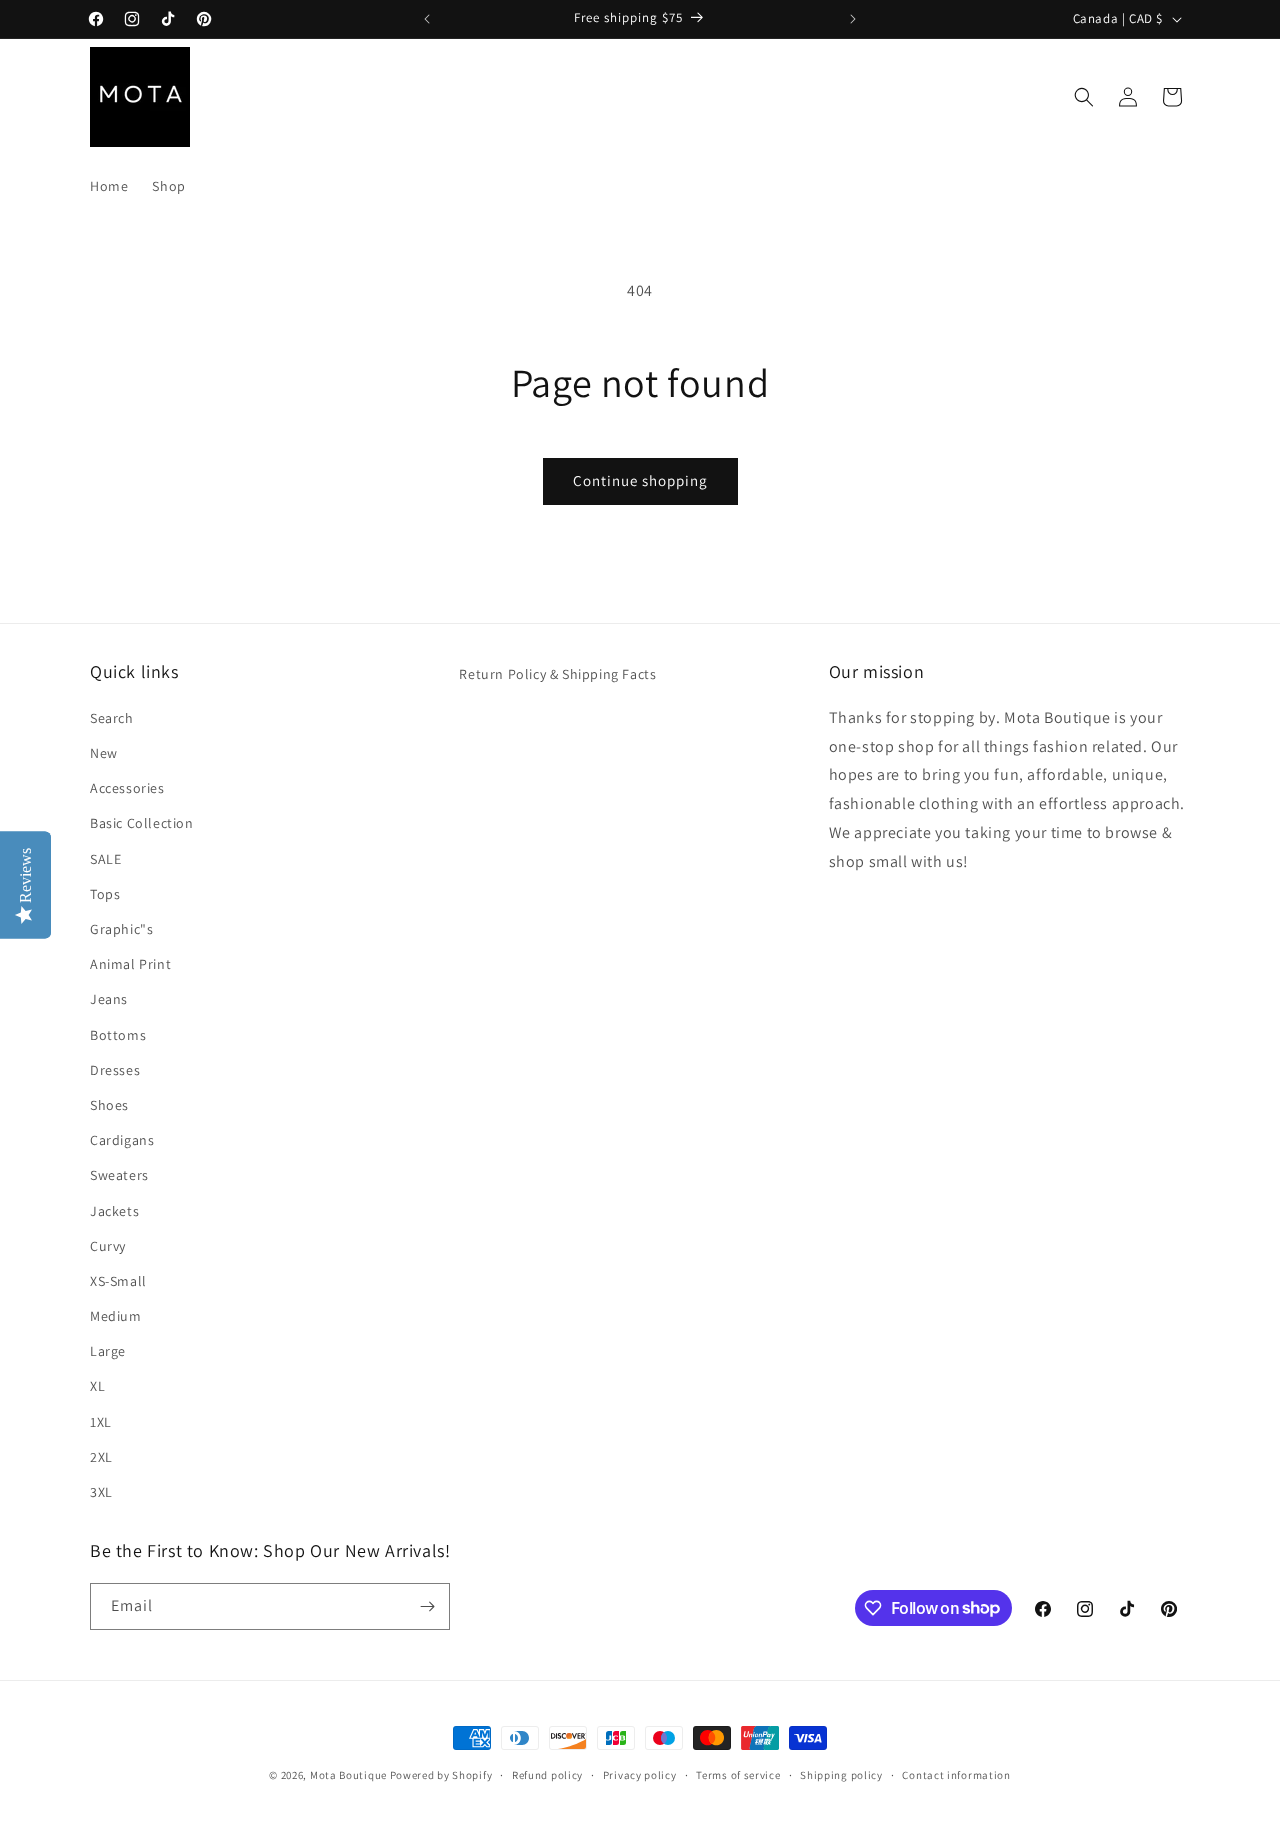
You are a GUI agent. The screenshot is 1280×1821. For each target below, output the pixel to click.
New (104, 752)
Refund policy (547, 1774)
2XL (101, 1456)
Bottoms (118, 1034)
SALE (105, 858)
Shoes (109, 1104)
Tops (105, 893)
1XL (101, 1421)
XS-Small (118, 1280)
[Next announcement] (853, 19)
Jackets (114, 1210)
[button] (1084, 97)
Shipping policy (841, 1774)
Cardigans (122, 1139)
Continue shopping (640, 480)
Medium (116, 1315)
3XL (101, 1491)
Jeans (109, 998)
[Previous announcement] (427, 19)
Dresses (115, 1069)
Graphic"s (121, 928)
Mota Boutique (348, 1775)
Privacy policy (640, 1774)
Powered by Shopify (441, 1775)
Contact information (956, 1774)
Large (108, 1350)
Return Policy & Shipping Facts (557, 674)
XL (97, 1385)
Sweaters (119, 1174)
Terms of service (738, 1774)
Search (112, 717)
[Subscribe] (427, 1606)
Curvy (108, 1245)
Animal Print (130, 963)
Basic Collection (142, 822)
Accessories (127, 787)
